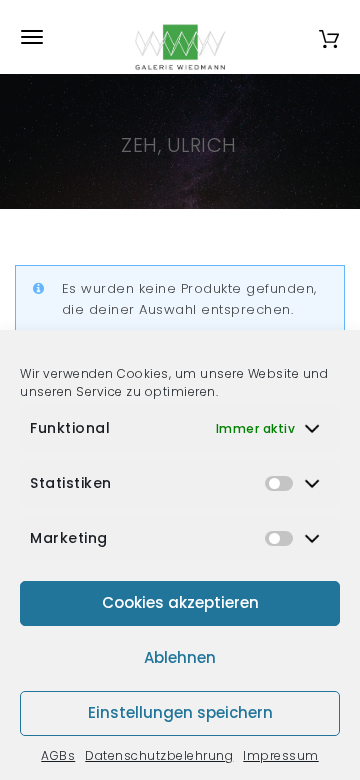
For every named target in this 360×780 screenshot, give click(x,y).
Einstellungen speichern (180, 712)
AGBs (58, 755)
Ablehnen (180, 657)
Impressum (281, 755)
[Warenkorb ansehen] (329, 36)
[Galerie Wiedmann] (180, 37)
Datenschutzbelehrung (159, 755)
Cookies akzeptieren (180, 602)
